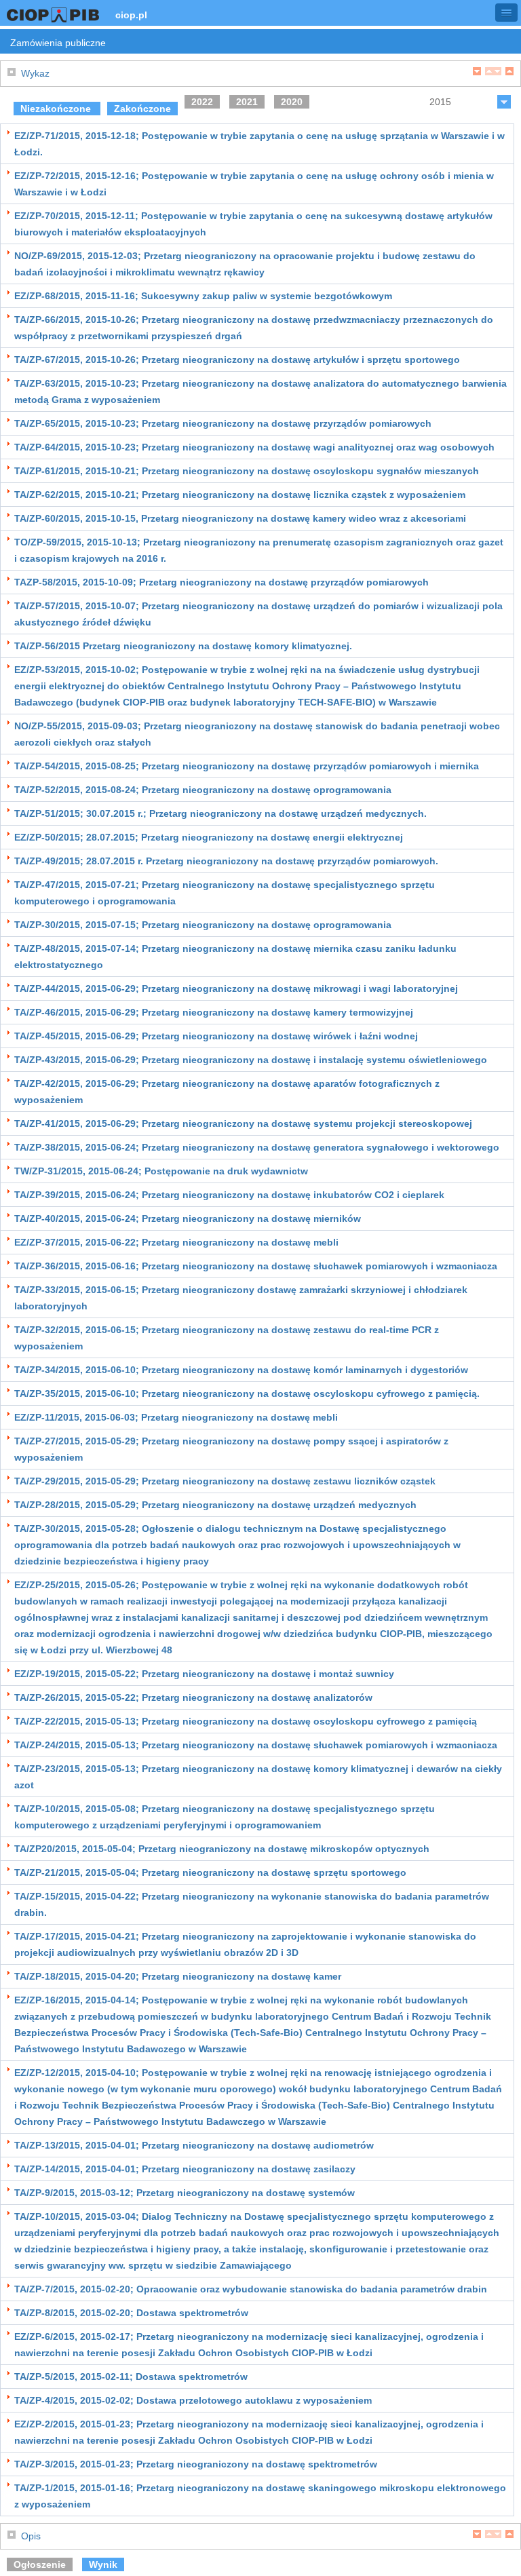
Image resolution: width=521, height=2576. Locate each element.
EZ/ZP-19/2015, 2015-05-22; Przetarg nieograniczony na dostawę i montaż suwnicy (204, 1674)
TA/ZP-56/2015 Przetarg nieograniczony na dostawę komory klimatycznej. (183, 646)
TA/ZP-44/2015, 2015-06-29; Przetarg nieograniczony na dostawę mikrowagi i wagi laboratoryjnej (236, 988)
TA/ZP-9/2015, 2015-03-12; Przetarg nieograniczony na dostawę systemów (185, 2193)
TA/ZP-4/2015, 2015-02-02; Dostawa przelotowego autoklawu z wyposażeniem (193, 2400)
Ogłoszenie (40, 2564)
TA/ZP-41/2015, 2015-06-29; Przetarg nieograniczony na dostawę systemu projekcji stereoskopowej (243, 1123)
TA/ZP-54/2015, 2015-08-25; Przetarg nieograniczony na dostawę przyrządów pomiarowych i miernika (247, 766)
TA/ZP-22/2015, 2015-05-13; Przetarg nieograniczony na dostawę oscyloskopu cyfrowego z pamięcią (246, 1721)
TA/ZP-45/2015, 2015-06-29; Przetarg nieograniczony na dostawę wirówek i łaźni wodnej (216, 1036)
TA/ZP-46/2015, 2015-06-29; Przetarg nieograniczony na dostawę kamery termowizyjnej (214, 1012)
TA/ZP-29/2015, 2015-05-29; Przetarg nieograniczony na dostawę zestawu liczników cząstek (225, 1481)
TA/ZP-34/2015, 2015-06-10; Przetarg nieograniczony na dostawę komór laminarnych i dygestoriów (241, 1370)
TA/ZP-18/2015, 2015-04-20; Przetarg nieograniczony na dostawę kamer (178, 1976)
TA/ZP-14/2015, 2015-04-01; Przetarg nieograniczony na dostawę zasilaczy (185, 2169)
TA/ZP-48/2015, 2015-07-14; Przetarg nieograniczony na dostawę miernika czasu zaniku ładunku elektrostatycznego (235, 957)
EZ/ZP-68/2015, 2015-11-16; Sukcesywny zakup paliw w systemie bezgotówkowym (203, 296)
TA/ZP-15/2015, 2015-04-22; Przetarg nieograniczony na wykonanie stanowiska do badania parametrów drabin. (252, 1904)
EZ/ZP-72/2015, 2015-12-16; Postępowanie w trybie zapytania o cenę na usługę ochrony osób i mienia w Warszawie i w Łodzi (254, 184)
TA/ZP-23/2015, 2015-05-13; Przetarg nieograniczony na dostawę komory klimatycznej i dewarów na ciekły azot (258, 1777)
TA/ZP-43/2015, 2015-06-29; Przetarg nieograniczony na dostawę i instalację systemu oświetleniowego (251, 1060)
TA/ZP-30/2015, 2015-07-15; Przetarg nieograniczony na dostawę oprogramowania (203, 925)
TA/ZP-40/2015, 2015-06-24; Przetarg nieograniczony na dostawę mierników (188, 1218)
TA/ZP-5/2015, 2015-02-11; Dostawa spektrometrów (131, 2377)
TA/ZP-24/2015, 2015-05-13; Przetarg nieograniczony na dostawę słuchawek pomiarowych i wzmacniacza (256, 1745)
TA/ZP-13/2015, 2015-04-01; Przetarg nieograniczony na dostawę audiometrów (194, 2145)
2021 (247, 102)
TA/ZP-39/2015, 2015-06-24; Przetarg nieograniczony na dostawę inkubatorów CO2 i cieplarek (229, 1195)
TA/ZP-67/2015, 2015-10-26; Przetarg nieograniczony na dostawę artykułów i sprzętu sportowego (237, 360)
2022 (202, 102)
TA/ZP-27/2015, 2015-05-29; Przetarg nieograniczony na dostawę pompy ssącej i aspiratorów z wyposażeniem (231, 1449)
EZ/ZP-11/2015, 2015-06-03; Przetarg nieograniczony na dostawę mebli (176, 1417)
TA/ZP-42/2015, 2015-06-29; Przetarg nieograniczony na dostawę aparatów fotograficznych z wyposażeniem (227, 1092)
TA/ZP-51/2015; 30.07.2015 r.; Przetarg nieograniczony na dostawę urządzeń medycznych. (220, 813)
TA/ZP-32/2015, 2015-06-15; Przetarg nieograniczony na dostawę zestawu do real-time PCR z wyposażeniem (227, 1338)
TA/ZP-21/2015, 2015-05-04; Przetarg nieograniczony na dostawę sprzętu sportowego (210, 1872)
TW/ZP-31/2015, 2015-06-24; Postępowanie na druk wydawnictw (161, 1171)
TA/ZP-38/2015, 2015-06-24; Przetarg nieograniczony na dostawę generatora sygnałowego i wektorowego (257, 1147)
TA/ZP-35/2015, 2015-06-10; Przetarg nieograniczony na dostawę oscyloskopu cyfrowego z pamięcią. (247, 1393)
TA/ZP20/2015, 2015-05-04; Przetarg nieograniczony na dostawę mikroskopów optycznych (222, 1849)
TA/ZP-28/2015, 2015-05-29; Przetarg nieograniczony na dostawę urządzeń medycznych (215, 1505)
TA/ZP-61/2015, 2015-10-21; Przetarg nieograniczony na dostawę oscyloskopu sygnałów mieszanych (247, 471)
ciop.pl (131, 15)
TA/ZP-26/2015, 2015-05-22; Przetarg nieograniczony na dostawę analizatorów (193, 1697)
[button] (506, 13)
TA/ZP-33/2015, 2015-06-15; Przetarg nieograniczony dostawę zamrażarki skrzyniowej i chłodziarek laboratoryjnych (241, 1298)
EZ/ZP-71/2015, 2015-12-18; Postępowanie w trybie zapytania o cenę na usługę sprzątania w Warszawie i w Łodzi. (259, 144)
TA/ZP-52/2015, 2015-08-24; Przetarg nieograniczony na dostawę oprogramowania (203, 790)
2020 (292, 102)
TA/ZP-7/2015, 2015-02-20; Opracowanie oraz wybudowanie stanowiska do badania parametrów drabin (251, 2289)
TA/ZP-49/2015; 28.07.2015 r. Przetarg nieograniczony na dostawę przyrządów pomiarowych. (226, 861)
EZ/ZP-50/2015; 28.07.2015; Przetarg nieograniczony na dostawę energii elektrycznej (209, 837)
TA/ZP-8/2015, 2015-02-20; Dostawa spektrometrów (131, 2313)
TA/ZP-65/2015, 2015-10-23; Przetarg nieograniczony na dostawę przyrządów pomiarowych (223, 423)
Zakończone (142, 109)
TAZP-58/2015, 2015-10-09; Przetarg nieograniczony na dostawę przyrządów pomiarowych (221, 582)
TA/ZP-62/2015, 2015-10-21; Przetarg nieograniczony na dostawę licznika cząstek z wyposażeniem (240, 495)
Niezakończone (57, 109)
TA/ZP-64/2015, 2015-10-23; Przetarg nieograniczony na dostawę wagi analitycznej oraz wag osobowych (254, 447)
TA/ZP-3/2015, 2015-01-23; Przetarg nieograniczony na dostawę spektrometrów (196, 2464)
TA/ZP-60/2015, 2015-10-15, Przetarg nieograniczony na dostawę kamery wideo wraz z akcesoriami (240, 518)
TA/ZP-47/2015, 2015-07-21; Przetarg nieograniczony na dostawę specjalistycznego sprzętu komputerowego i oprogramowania (225, 893)
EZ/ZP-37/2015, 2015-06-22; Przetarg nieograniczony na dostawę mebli (176, 1242)
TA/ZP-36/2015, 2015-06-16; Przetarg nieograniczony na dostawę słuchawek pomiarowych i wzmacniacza (256, 1266)
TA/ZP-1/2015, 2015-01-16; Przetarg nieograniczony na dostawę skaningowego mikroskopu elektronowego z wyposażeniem (260, 2496)
